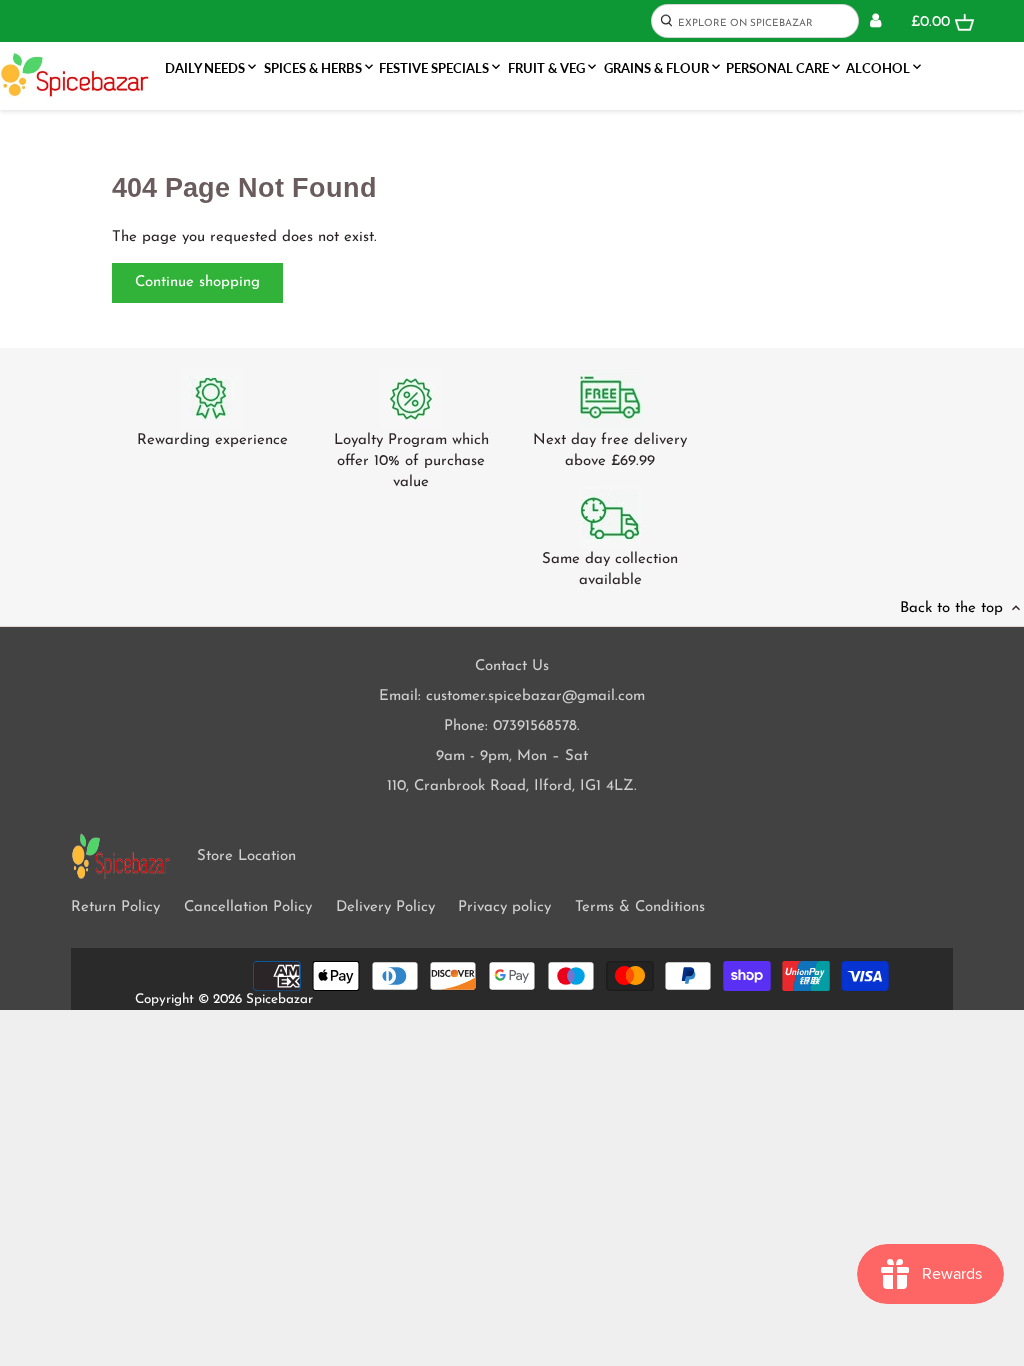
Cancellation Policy (248, 907)
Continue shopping (197, 282)
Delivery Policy (385, 907)
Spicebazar (279, 999)
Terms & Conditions (640, 907)
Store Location (246, 856)
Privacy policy (504, 907)
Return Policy (115, 907)
